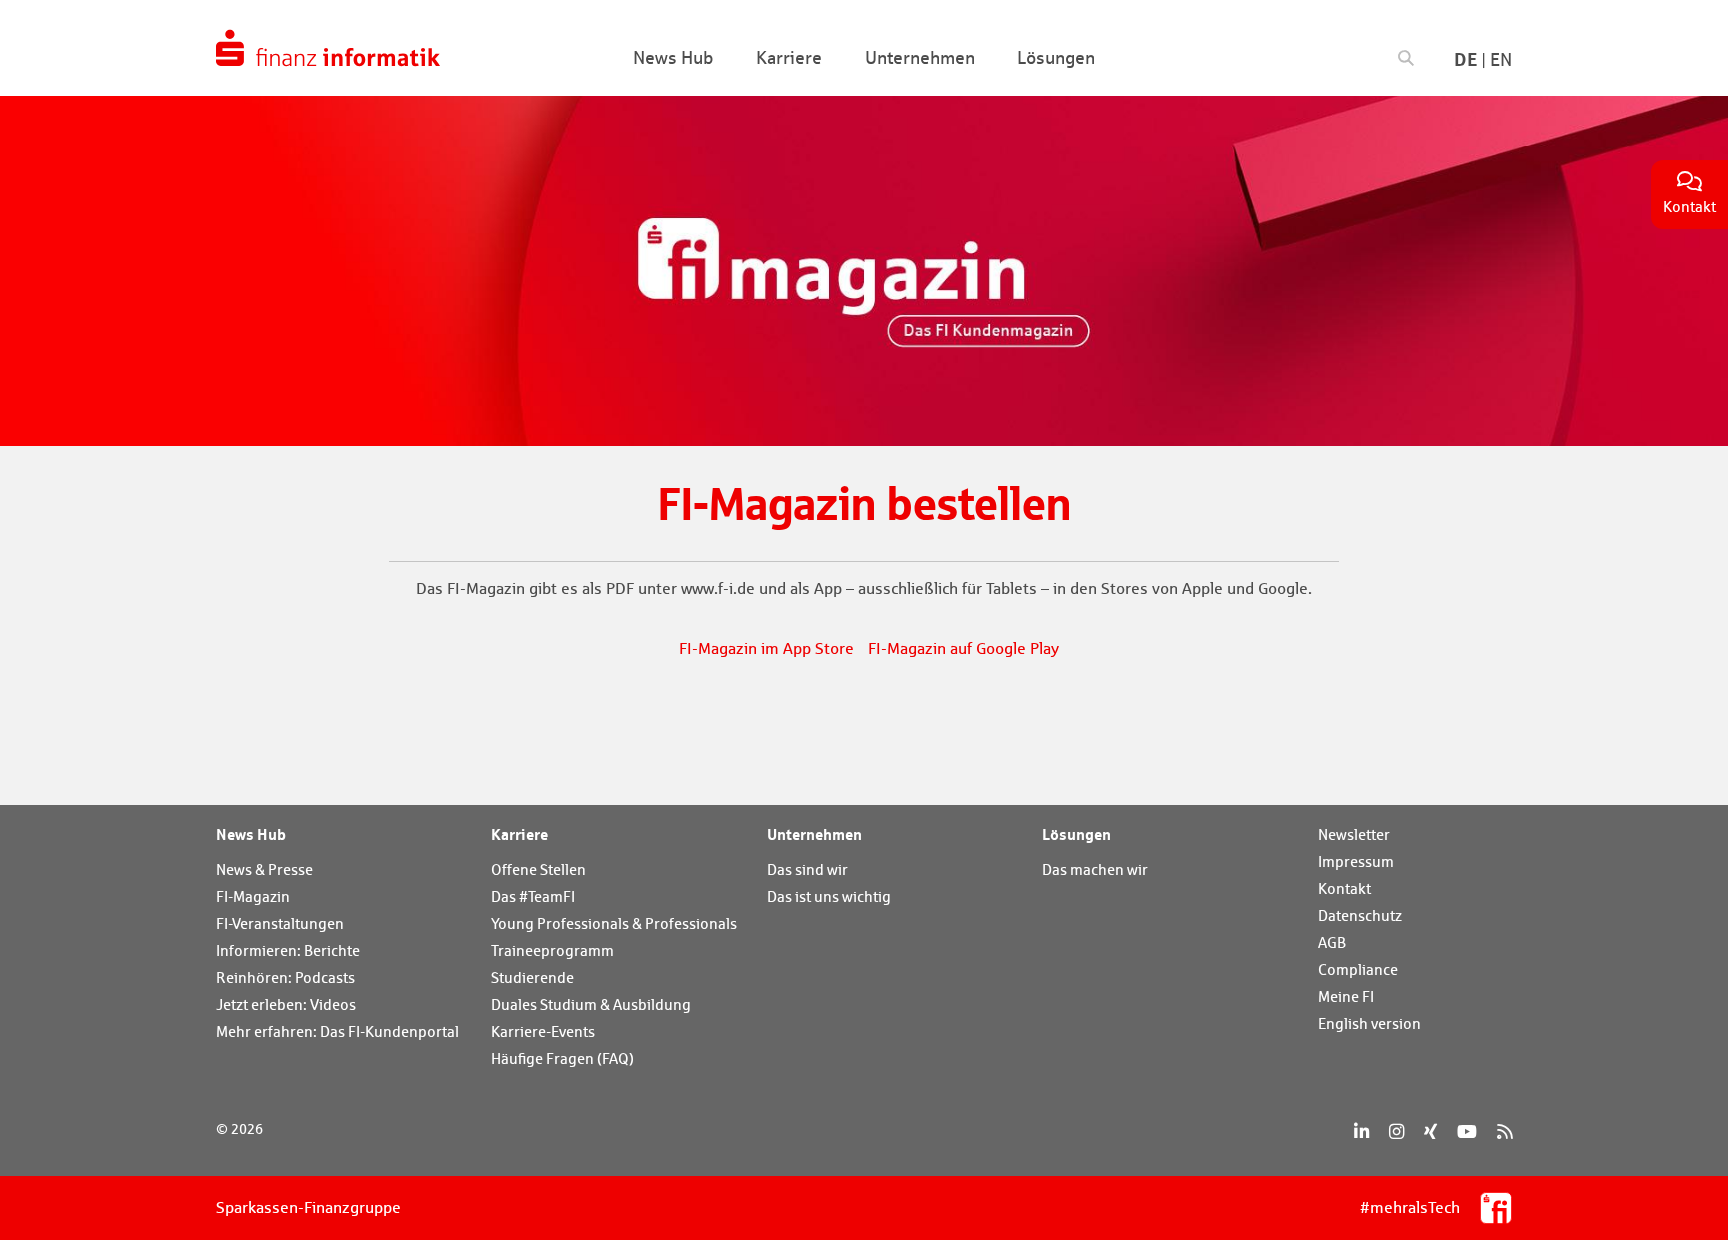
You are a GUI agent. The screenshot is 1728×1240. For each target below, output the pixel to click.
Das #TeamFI (533, 896)
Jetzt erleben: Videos (286, 1004)
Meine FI (1346, 996)
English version (1369, 1023)
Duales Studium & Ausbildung (591, 1004)
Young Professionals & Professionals (614, 923)
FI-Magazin (253, 896)
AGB (1332, 942)
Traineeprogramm (552, 950)
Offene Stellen (538, 869)
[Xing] (1430, 1131)
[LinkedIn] (1361, 1131)
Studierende (532, 977)
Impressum (1356, 861)
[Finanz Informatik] (328, 48)
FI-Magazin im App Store (766, 648)
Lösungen (1076, 834)
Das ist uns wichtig (829, 896)
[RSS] (1504, 1131)
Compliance (1358, 969)
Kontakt (1344, 888)
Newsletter (1354, 834)
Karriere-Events (543, 1031)
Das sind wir (807, 869)
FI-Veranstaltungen (280, 923)
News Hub (251, 834)
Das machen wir (1095, 869)
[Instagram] (1396, 1131)
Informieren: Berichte (288, 950)
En (1501, 59)
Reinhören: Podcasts (285, 977)
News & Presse (264, 869)
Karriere (519, 834)
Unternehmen (814, 834)
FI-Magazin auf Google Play (963, 648)
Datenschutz (1360, 915)
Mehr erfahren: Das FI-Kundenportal (337, 1031)
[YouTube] (1467, 1131)
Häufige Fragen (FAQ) (562, 1058)
